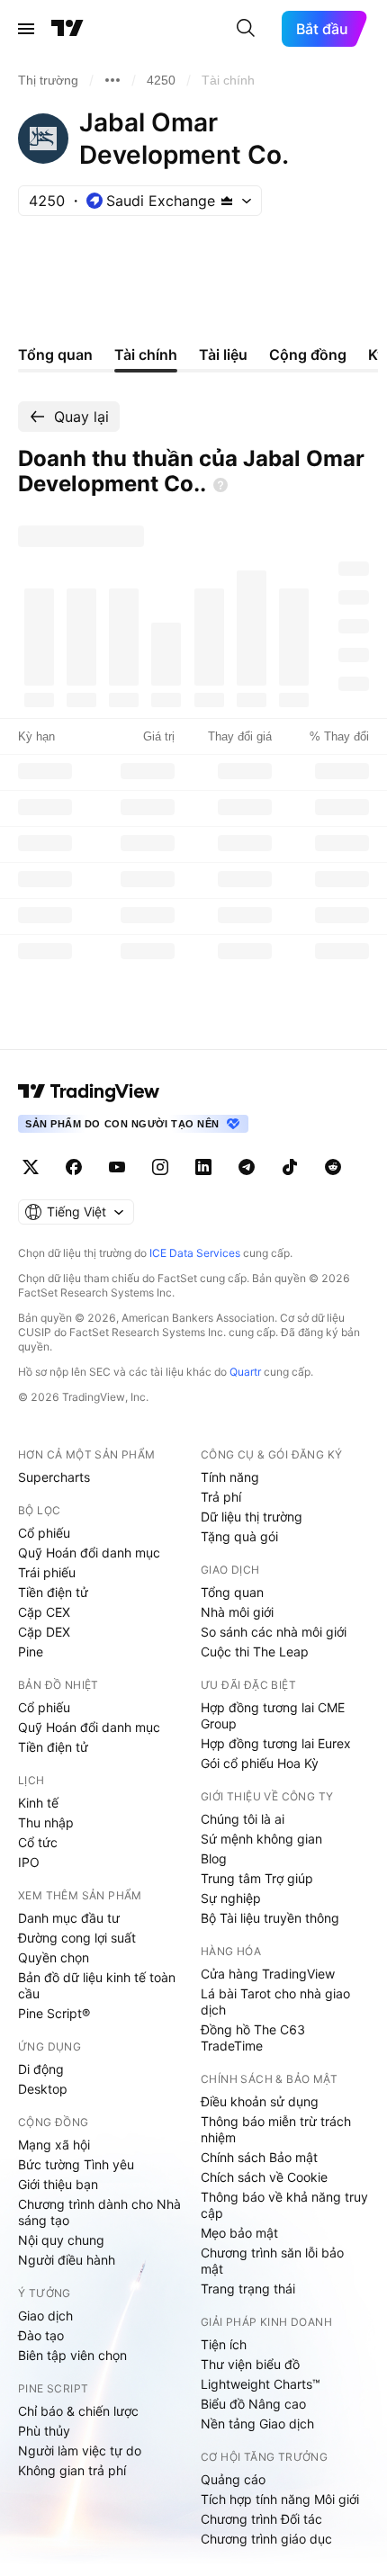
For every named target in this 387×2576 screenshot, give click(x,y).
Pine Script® (54, 2013)
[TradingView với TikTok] (290, 1167)
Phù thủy (44, 2431)
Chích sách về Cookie (264, 2177)
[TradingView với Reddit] (333, 1167)
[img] (227, 201)
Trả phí (221, 1497)
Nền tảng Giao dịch (257, 2423)
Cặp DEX (44, 1632)
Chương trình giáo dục (266, 2539)
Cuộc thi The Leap (255, 1652)
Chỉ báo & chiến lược (78, 2411)
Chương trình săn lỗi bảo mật (272, 2261)
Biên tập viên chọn (72, 2355)
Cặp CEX (44, 1612)
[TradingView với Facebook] (74, 1167)
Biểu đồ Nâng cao (253, 2404)
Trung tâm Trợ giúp (257, 1878)
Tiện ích (224, 2344)
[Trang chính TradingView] (67, 29)
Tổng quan (232, 1592)
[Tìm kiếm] (246, 29)
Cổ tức (38, 1842)
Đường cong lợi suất (77, 1938)
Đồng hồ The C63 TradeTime (253, 2037)
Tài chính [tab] (146, 355)
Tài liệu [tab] (223, 355)
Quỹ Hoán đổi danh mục (89, 1553)
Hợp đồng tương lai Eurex (276, 1743)
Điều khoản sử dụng (260, 2101)
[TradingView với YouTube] (117, 1167)
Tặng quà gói (239, 1536)
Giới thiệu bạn (58, 2184)
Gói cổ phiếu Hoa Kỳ (260, 1763)
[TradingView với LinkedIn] (203, 1167)
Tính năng (230, 1477)
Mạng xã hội (54, 2145)
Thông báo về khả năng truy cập (284, 2205)
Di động (41, 2069)
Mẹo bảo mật (239, 2233)
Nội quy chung (61, 2240)
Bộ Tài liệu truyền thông (270, 1918)
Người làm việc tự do (80, 2450)
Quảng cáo (233, 2479)
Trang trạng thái (248, 2289)
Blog (214, 1858)
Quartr (245, 1372)
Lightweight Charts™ (261, 2384)
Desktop (43, 2089)
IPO (29, 1862)
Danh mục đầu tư (69, 1918)
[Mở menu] (26, 29)
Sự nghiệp (231, 1898)
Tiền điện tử (53, 1592)
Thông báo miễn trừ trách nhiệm (276, 2129)
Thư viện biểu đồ (250, 2364)
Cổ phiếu (44, 1533)
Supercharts (54, 1477)
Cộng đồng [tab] (308, 355)
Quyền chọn (54, 1957)
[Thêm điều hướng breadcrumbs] (112, 80)
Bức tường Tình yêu (76, 2164)
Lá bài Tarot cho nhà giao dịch (275, 2002)
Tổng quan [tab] (55, 355)
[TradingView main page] (89, 1091)
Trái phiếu (47, 1572)
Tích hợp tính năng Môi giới (280, 2499)
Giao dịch (45, 2316)
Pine (31, 1652)
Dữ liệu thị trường (252, 1517)
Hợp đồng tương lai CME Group (273, 1715)
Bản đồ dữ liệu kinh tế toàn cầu (97, 1985)
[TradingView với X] (31, 1167)
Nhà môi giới (237, 1612)
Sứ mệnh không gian (261, 1839)
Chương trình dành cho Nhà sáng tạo (99, 2212)
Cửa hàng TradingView (268, 1974)
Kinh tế (38, 1803)
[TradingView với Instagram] (160, 1167)
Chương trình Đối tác (261, 2519)
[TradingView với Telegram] (247, 1167)
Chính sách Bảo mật (259, 2157)
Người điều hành (67, 2260)
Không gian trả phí (72, 2470)
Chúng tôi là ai (243, 1819)
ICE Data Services (195, 1253)
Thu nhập (46, 1822)
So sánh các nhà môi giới (274, 1632)
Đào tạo (41, 2335)
